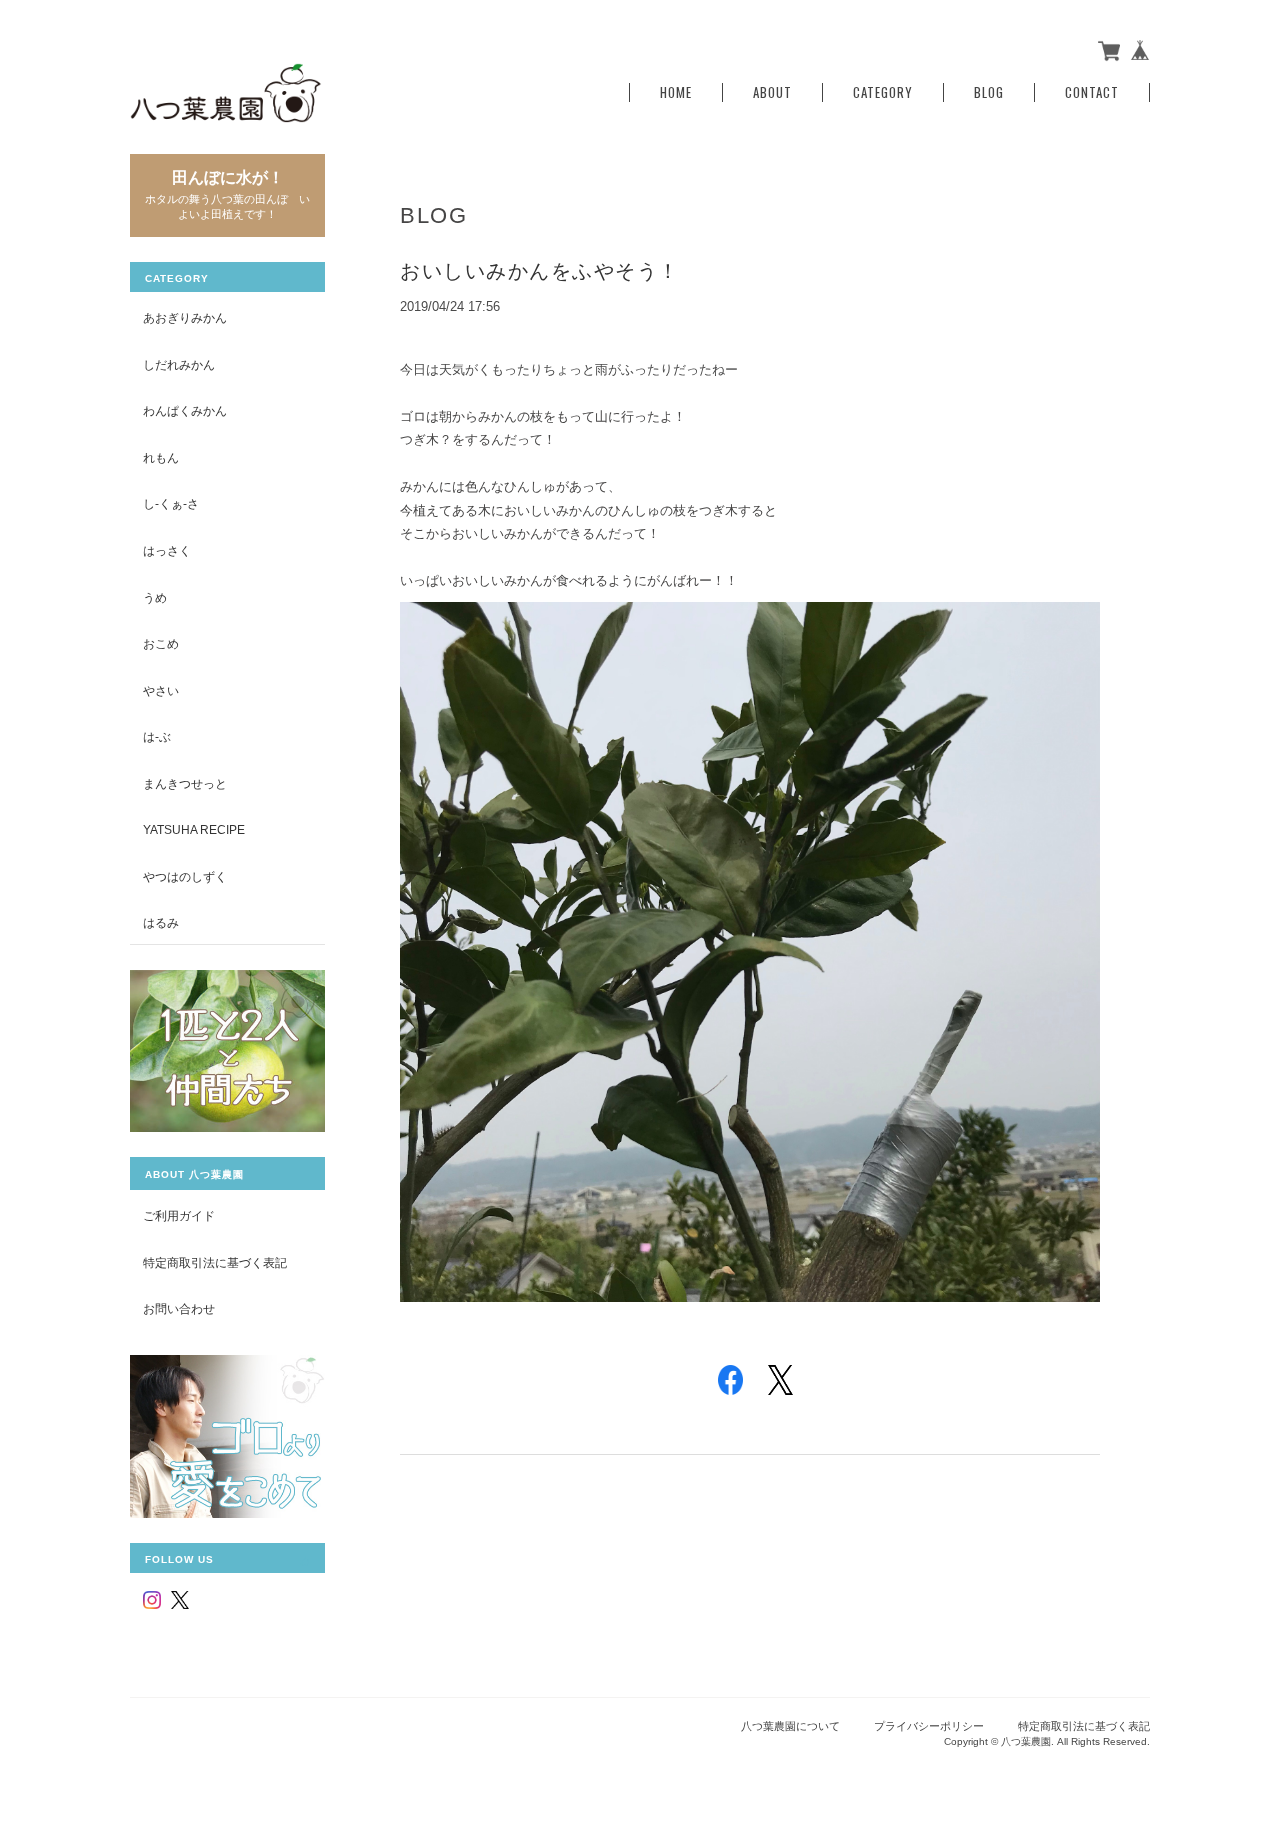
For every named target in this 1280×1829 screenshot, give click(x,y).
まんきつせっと (185, 783)
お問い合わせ (179, 1308)
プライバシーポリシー (929, 1726)
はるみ (161, 922)
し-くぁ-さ (171, 503)
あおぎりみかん (185, 317)
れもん (161, 457)
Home (676, 92)
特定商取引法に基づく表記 (215, 1262)
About (772, 92)
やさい (161, 690)
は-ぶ (157, 736)
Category (883, 92)
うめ (155, 597)
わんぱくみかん (185, 410)
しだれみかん (179, 364)
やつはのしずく (185, 876)
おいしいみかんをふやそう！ (540, 271)
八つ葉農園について (790, 1726)
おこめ (161, 643)
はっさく (167, 550)
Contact (1092, 92)
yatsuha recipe (194, 829)
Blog (989, 92)
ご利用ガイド (179, 1215)
